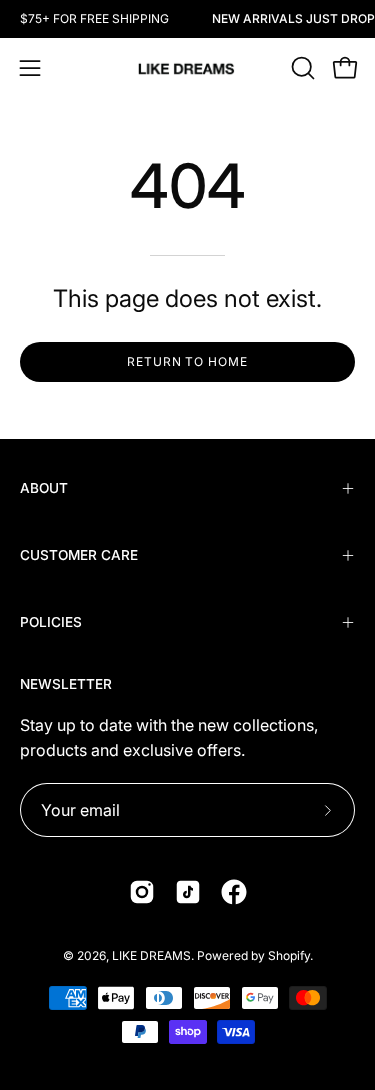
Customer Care (79, 555)
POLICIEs (51, 622)
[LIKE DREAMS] (188, 68)
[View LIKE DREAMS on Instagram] (142, 892)
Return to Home (187, 361)
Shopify (289, 955)
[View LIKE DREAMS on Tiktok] (188, 892)
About (44, 488)
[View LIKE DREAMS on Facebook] (234, 892)
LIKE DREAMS (151, 955)
